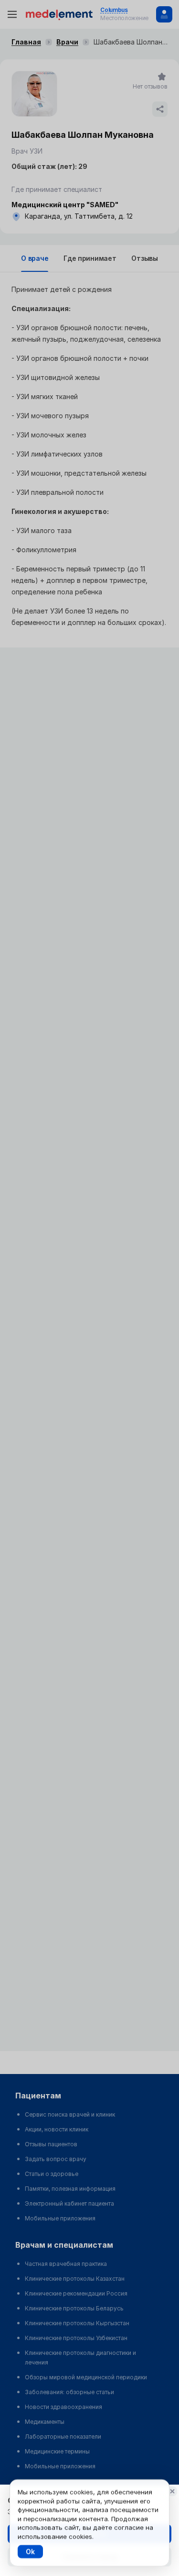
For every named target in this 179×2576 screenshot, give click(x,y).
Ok (30, 2551)
